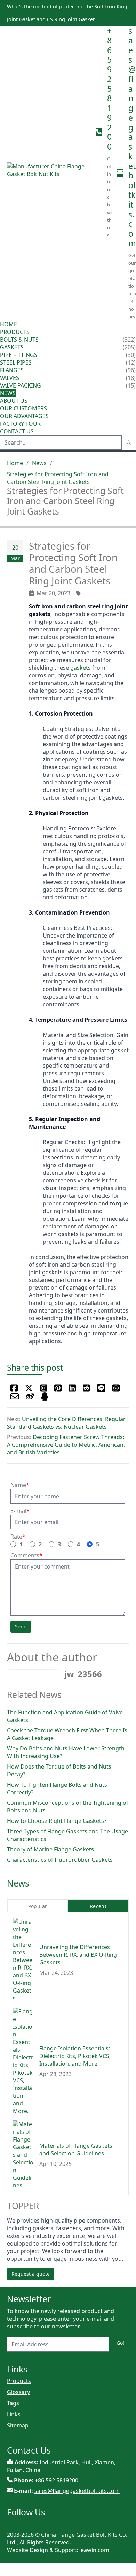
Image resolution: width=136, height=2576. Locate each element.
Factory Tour (20, 424)
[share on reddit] (86, 1388)
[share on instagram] (44, 1388)
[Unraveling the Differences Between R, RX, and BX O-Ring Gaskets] (23, 1960)
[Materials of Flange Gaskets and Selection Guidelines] (23, 2155)
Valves (10, 378)
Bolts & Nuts (19, 340)
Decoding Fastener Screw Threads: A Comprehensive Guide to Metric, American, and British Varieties (66, 1445)
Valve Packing (21, 385)
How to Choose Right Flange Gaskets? (57, 1821)
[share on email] (15, 1396)
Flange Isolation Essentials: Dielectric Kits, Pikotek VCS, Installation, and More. (75, 2056)
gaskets (81, 668)
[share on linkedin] (72, 1388)
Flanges (12, 370)
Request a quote (31, 2274)
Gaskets (12, 347)
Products (15, 332)
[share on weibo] (30, 1396)
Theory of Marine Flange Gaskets (50, 1849)
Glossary (18, 2392)
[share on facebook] (14, 1388)
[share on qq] (45, 1396)
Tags (13, 2403)
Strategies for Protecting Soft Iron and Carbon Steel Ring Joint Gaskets (58, 478)
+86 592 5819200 (109, 89)
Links (14, 2414)
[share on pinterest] (58, 1388)
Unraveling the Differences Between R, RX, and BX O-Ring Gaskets (78, 1955)
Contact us (17, 431)
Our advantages (24, 416)
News (8, 393)
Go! (120, 2343)
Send (21, 1626)
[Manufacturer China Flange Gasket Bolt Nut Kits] (49, 173)
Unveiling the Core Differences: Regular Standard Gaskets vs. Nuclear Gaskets (66, 1423)
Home (9, 324)
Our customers (23, 408)
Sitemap (18, 2425)
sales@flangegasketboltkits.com (132, 137)
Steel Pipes (16, 362)
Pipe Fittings (19, 355)
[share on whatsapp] (116, 1388)
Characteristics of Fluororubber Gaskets (60, 1860)
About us (14, 401)
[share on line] (101, 1388)
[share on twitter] (29, 1388)
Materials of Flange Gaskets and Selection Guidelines (76, 2150)
